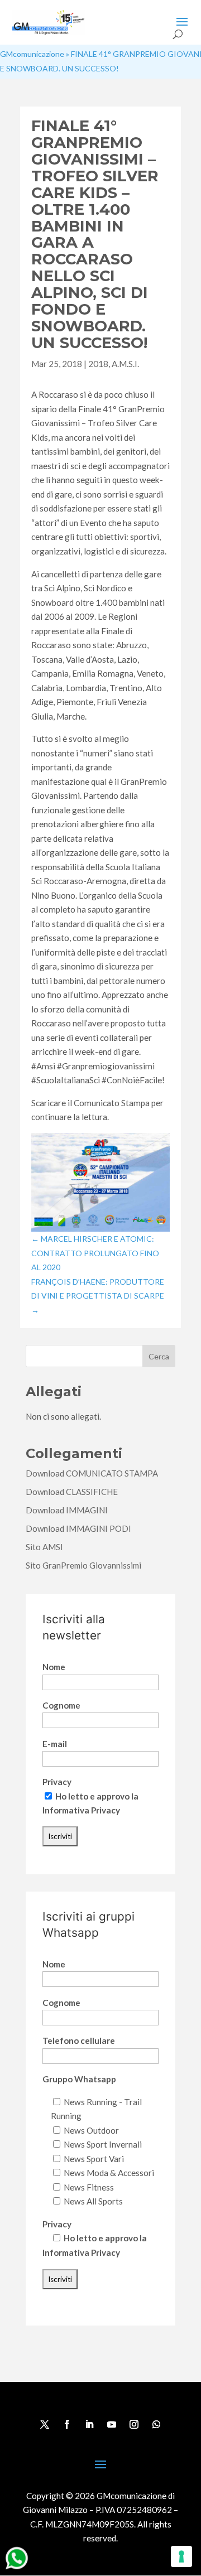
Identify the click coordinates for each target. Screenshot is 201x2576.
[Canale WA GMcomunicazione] (17, 2569)
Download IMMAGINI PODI (78, 1528)
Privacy (57, 1782)
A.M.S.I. (125, 364)
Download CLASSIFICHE (72, 1492)
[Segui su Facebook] (67, 2424)
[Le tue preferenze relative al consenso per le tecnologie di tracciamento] (181, 2556)
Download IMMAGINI (67, 1510)
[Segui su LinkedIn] (89, 2424)
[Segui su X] (45, 2424)
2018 (98, 364)
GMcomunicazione (32, 54)
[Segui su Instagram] (134, 2424)
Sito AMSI (44, 1547)
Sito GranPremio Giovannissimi (83, 1565)
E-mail (55, 1744)
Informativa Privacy (81, 1810)
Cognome (61, 1705)
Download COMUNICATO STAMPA (92, 1473)
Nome (54, 1667)
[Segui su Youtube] (112, 2424)
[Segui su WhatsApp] (156, 2424)
